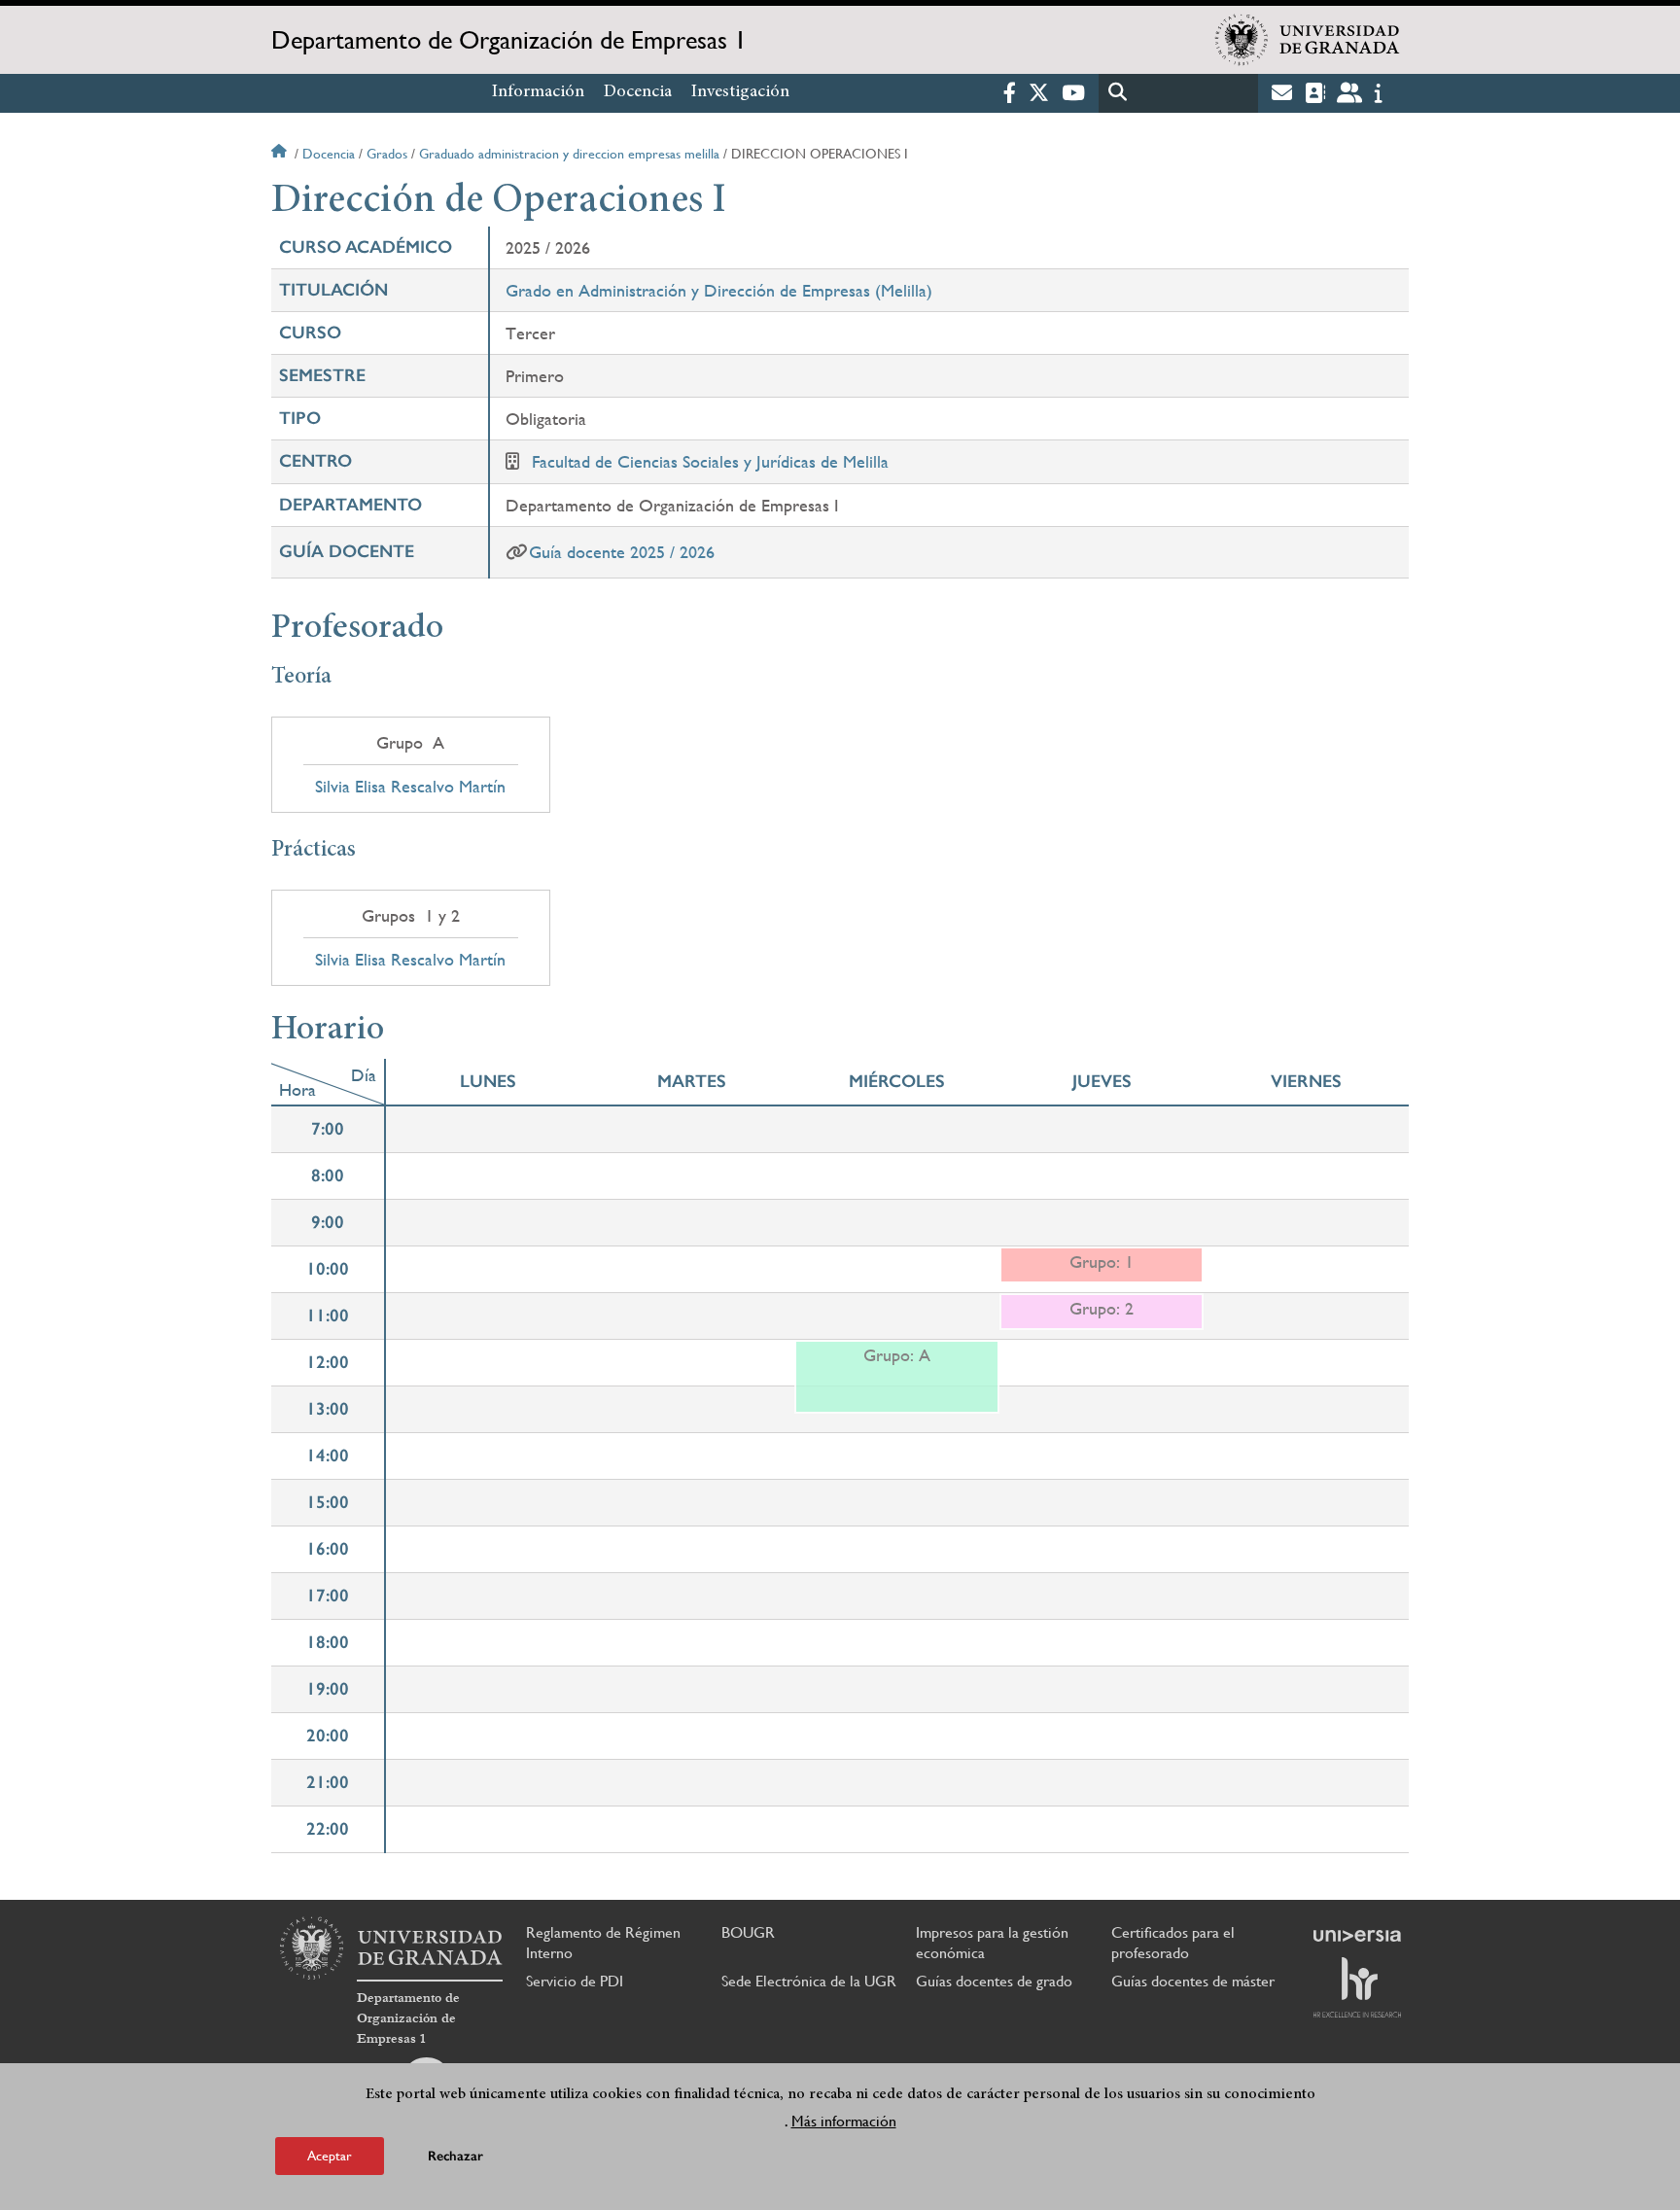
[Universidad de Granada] (1308, 40)
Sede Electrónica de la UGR (809, 1981)
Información (538, 92)
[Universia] (1357, 1936)
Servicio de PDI (575, 1981)
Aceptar (330, 2156)
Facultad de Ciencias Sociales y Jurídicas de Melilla (710, 461)
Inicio (281, 154)
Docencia (638, 92)
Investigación (740, 92)
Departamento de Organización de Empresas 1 (509, 40)
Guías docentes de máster (1193, 1981)
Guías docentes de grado (994, 1981)
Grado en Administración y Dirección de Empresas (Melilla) (719, 290)
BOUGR (748, 1932)
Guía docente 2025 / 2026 (622, 552)
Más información (844, 2121)
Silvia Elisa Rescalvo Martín (410, 787)
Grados (387, 154)
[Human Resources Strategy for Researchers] (1357, 1987)
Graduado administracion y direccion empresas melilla (569, 154)
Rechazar (455, 2156)
